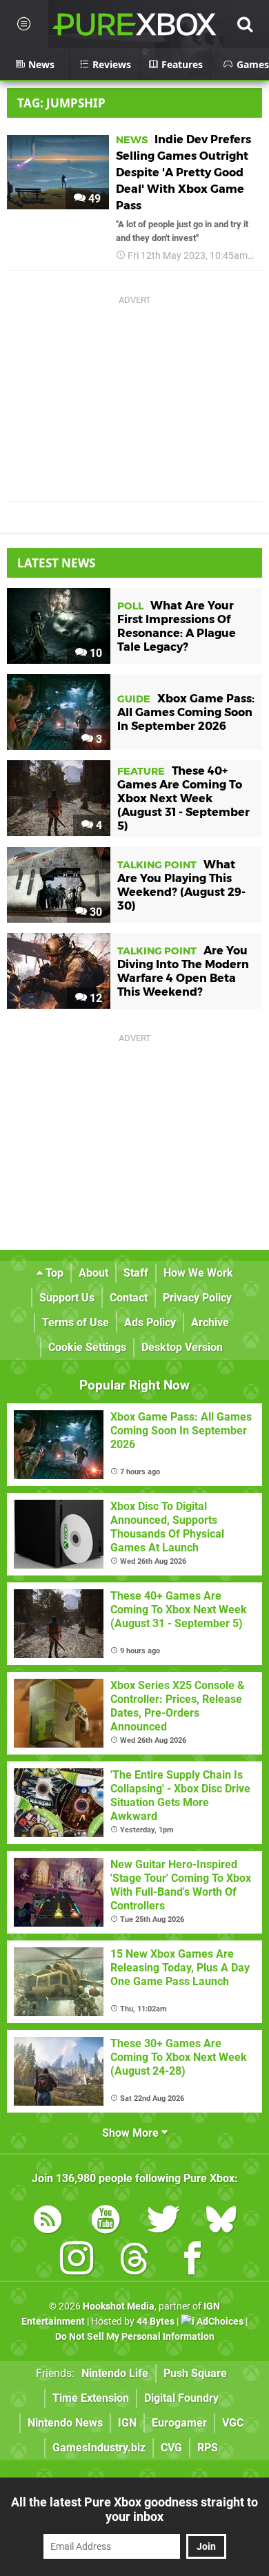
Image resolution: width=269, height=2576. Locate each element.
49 (93, 199)
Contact (129, 1298)
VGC (233, 2423)
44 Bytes (156, 2322)
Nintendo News (65, 2423)
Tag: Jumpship (61, 103)
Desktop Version (182, 1347)
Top (53, 1273)
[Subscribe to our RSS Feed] (48, 2222)
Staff (136, 1273)
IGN (127, 2423)
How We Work (198, 1273)
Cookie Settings (87, 1347)
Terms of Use (76, 1322)
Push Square (195, 2373)
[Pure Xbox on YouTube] (106, 2222)
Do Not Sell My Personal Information (135, 2337)
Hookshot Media (119, 2306)
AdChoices (219, 2322)
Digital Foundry (181, 2398)
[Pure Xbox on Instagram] (77, 2261)
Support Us (67, 1298)
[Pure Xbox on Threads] (134, 2261)
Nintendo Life (115, 2373)
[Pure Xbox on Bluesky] (221, 2222)
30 (94, 912)
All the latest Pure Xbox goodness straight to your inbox (134, 2509)
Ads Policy (150, 1322)
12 (94, 998)
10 (94, 653)
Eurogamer (179, 2423)
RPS (208, 2448)
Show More (132, 2133)
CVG (171, 2448)
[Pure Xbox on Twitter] (163, 2222)
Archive (210, 1322)
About (93, 1273)
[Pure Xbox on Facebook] (192, 2261)
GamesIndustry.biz (99, 2448)
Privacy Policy (197, 1298)
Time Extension (91, 2398)
